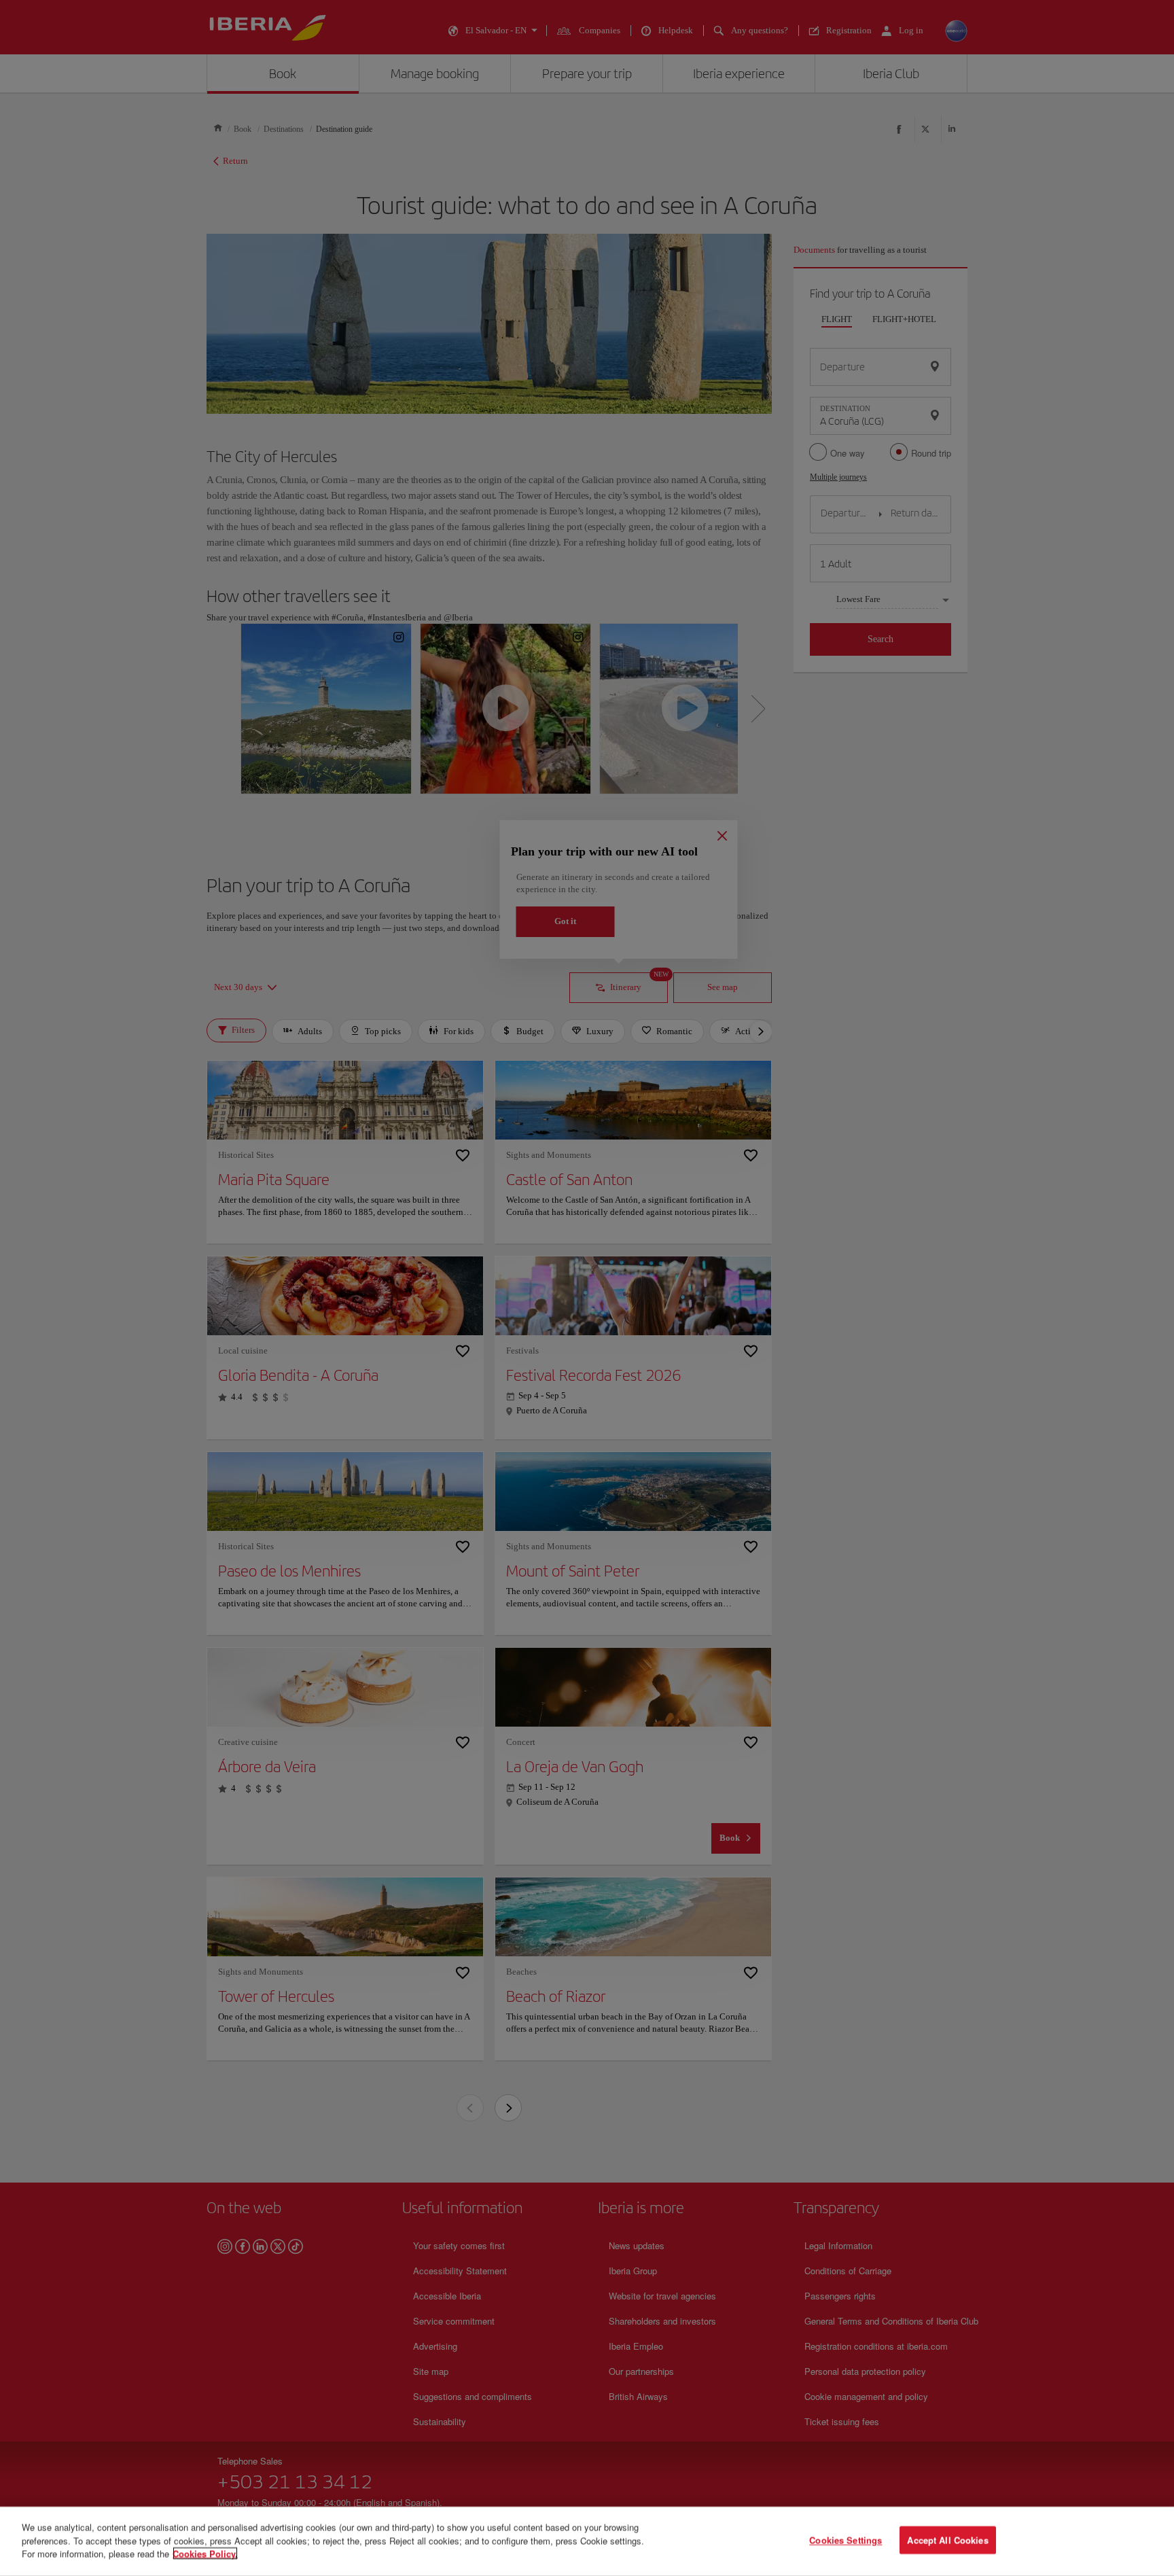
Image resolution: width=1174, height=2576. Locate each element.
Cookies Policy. (205, 2553)
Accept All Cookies (947, 2540)
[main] (587, 2541)
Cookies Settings (846, 2540)
